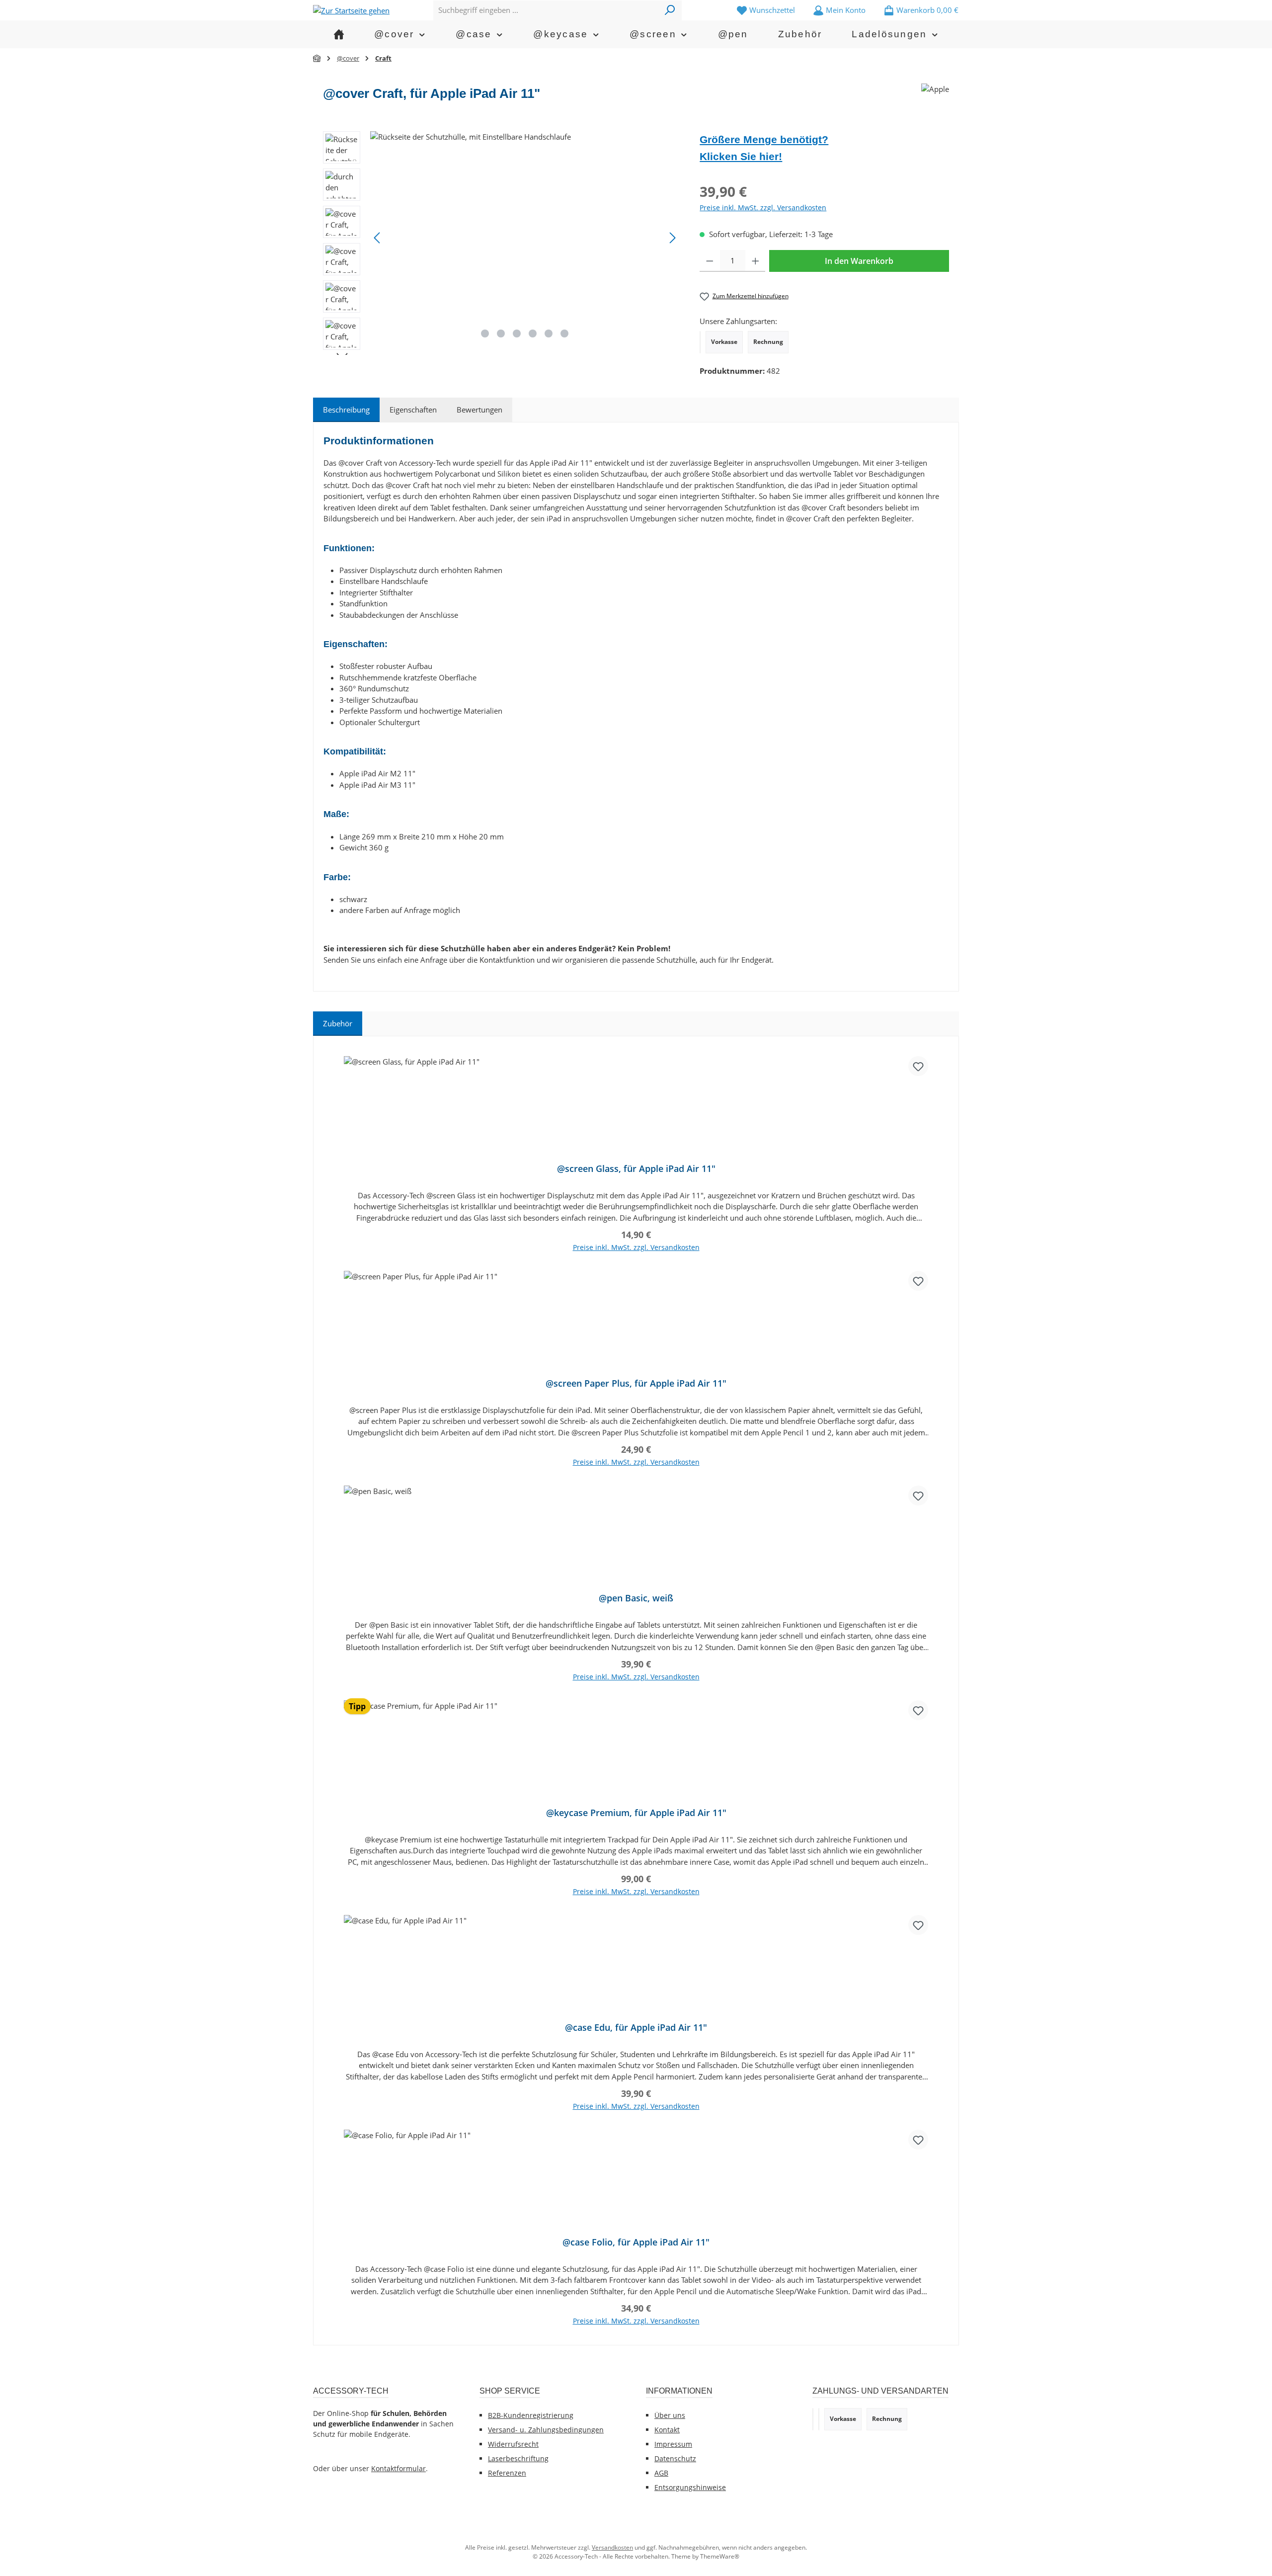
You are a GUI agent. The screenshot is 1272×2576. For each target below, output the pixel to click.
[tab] (346, 410)
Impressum (673, 2444)
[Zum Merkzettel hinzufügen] (918, 1066)
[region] (501, 243)
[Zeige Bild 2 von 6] (501, 333)
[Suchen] (670, 10)
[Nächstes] (672, 238)
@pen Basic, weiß (636, 1598)
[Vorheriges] (378, 238)
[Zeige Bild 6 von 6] (564, 333)
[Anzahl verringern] (710, 261)
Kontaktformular (398, 2468)
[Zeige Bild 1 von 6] (485, 333)
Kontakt (667, 2430)
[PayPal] (700, 342)
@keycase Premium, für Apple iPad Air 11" (636, 1813)
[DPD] (819, 2419)
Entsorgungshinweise (690, 2487)
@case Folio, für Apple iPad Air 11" (636, 2242)
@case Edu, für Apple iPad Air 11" (636, 2028)
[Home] (339, 34)
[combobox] (546, 10)
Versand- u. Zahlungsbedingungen (546, 2430)
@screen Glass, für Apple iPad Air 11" (636, 1169)
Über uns (670, 2415)
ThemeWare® (720, 2556)
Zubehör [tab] (338, 1023)
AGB (661, 2473)
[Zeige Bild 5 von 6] (549, 333)
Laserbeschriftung (518, 2458)
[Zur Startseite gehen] (351, 10)
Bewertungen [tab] (479, 410)
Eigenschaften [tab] (413, 410)
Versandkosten (612, 2547)
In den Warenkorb (859, 261)
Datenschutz (675, 2458)
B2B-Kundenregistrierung (531, 2415)
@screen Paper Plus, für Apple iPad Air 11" (636, 1383)
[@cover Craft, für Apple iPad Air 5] (525, 238)
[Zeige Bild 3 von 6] (517, 333)
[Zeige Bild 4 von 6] (533, 333)
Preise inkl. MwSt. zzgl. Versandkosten (763, 208)
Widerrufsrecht (513, 2444)
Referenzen (507, 2473)
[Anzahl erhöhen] (755, 261)
